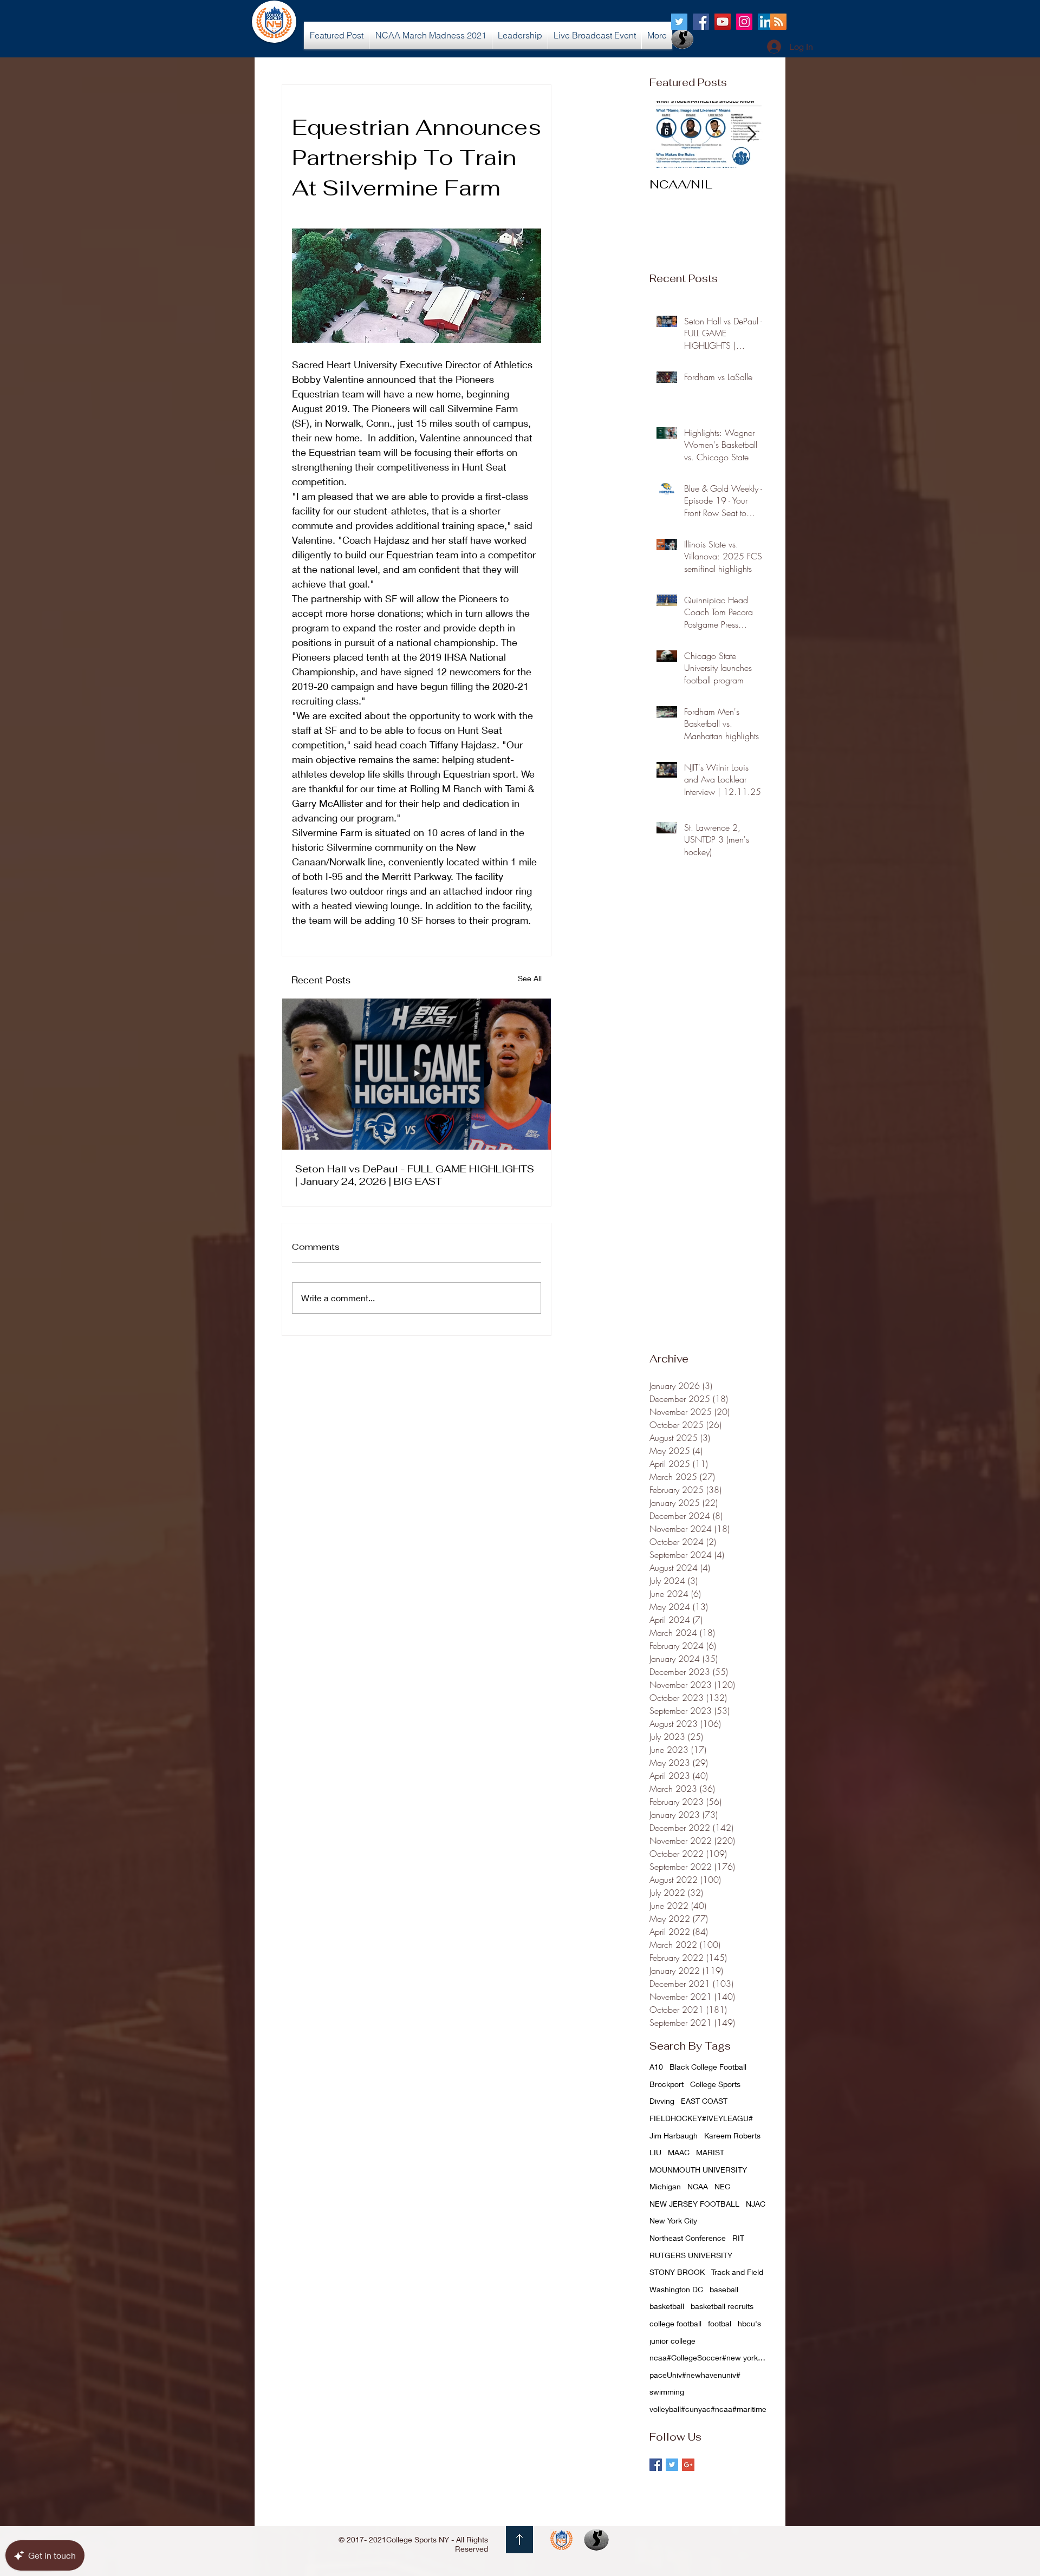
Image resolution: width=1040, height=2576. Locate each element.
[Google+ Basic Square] (688, 2465)
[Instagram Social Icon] (744, 22)
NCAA (698, 2186)
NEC (722, 2186)
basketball (667, 2306)
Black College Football (708, 2067)
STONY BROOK (677, 2272)
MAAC (679, 2152)
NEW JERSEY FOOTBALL (694, 2204)
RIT (738, 2238)
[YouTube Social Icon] (723, 22)
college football (675, 2323)
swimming (667, 2392)
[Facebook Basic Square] (656, 2465)
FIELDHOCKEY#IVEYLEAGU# (701, 2118)
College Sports (715, 2084)
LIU (655, 2152)
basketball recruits (722, 2306)
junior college (672, 2341)
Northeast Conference (688, 2238)
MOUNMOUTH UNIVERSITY (698, 2170)
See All (530, 978)
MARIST (710, 2152)
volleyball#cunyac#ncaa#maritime (708, 2409)
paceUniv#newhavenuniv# (695, 2375)
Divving (662, 2101)
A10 (656, 2067)
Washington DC (676, 2289)
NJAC (756, 2204)
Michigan (665, 2186)
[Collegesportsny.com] (679, 22)
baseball (724, 2289)
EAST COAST (704, 2101)
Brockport (667, 2084)
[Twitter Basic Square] (672, 2465)
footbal (720, 2323)
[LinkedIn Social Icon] (766, 22)
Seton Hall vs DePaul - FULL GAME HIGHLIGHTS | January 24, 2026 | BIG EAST (415, 1175)
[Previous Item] (667, 135)
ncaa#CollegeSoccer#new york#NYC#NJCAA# (709, 2357)
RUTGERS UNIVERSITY (691, 2255)
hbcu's (749, 2323)
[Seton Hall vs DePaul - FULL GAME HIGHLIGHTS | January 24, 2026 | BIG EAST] (417, 1074)
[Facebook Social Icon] (701, 22)
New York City (673, 2220)
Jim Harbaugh (674, 2135)
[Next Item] (751, 135)
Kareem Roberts (732, 2135)
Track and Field (737, 2272)
